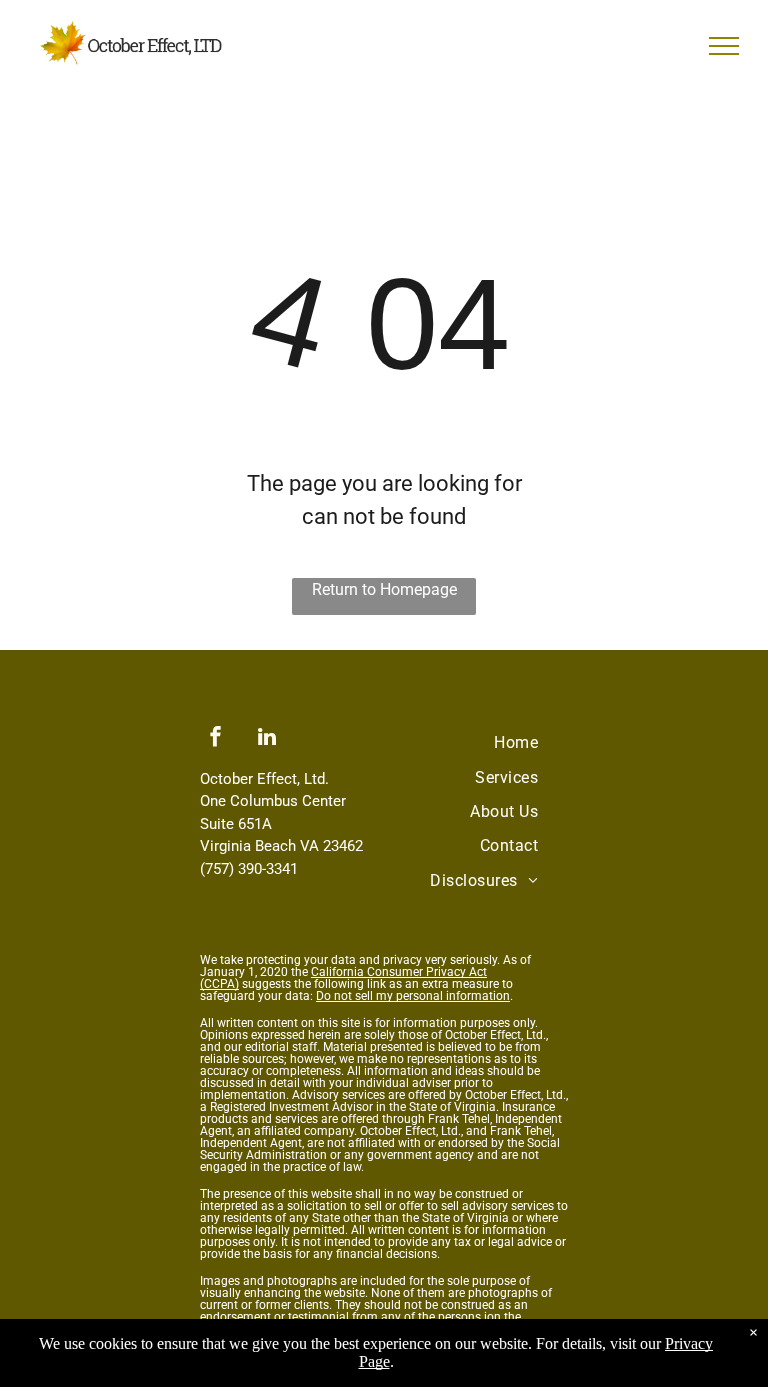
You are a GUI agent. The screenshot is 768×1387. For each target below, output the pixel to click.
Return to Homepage (384, 589)
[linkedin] (267, 739)
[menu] (724, 46)
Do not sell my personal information (413, 996)
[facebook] (216, 739)
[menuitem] (516, 743)
